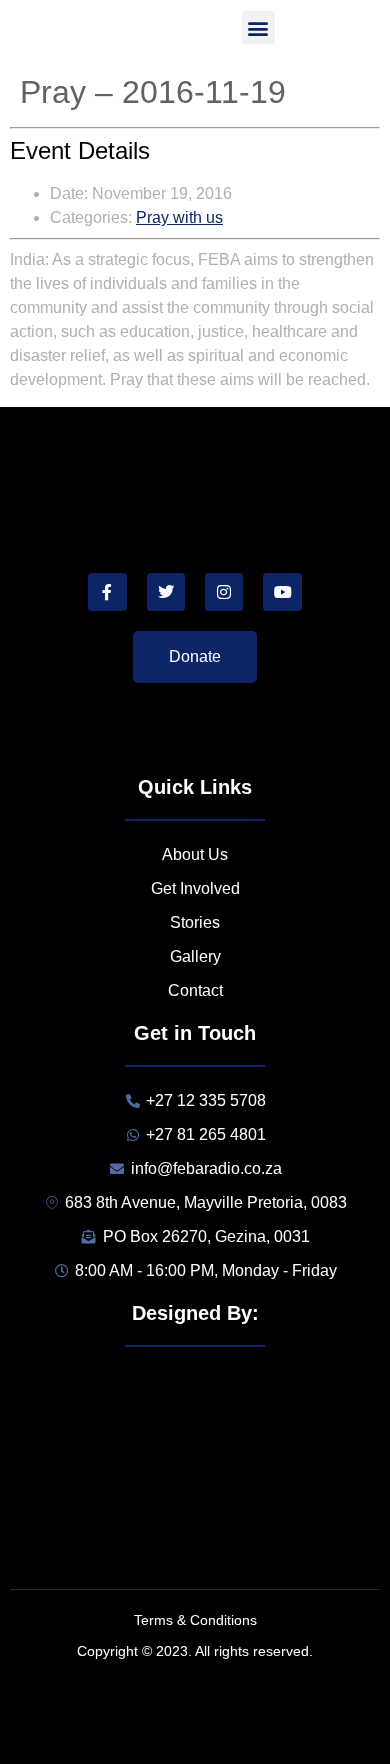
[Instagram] (224, 592)
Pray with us (179, 217)
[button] (258, 27)
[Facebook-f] (107, 592)
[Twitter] (166, 592)
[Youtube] (282, 592)
